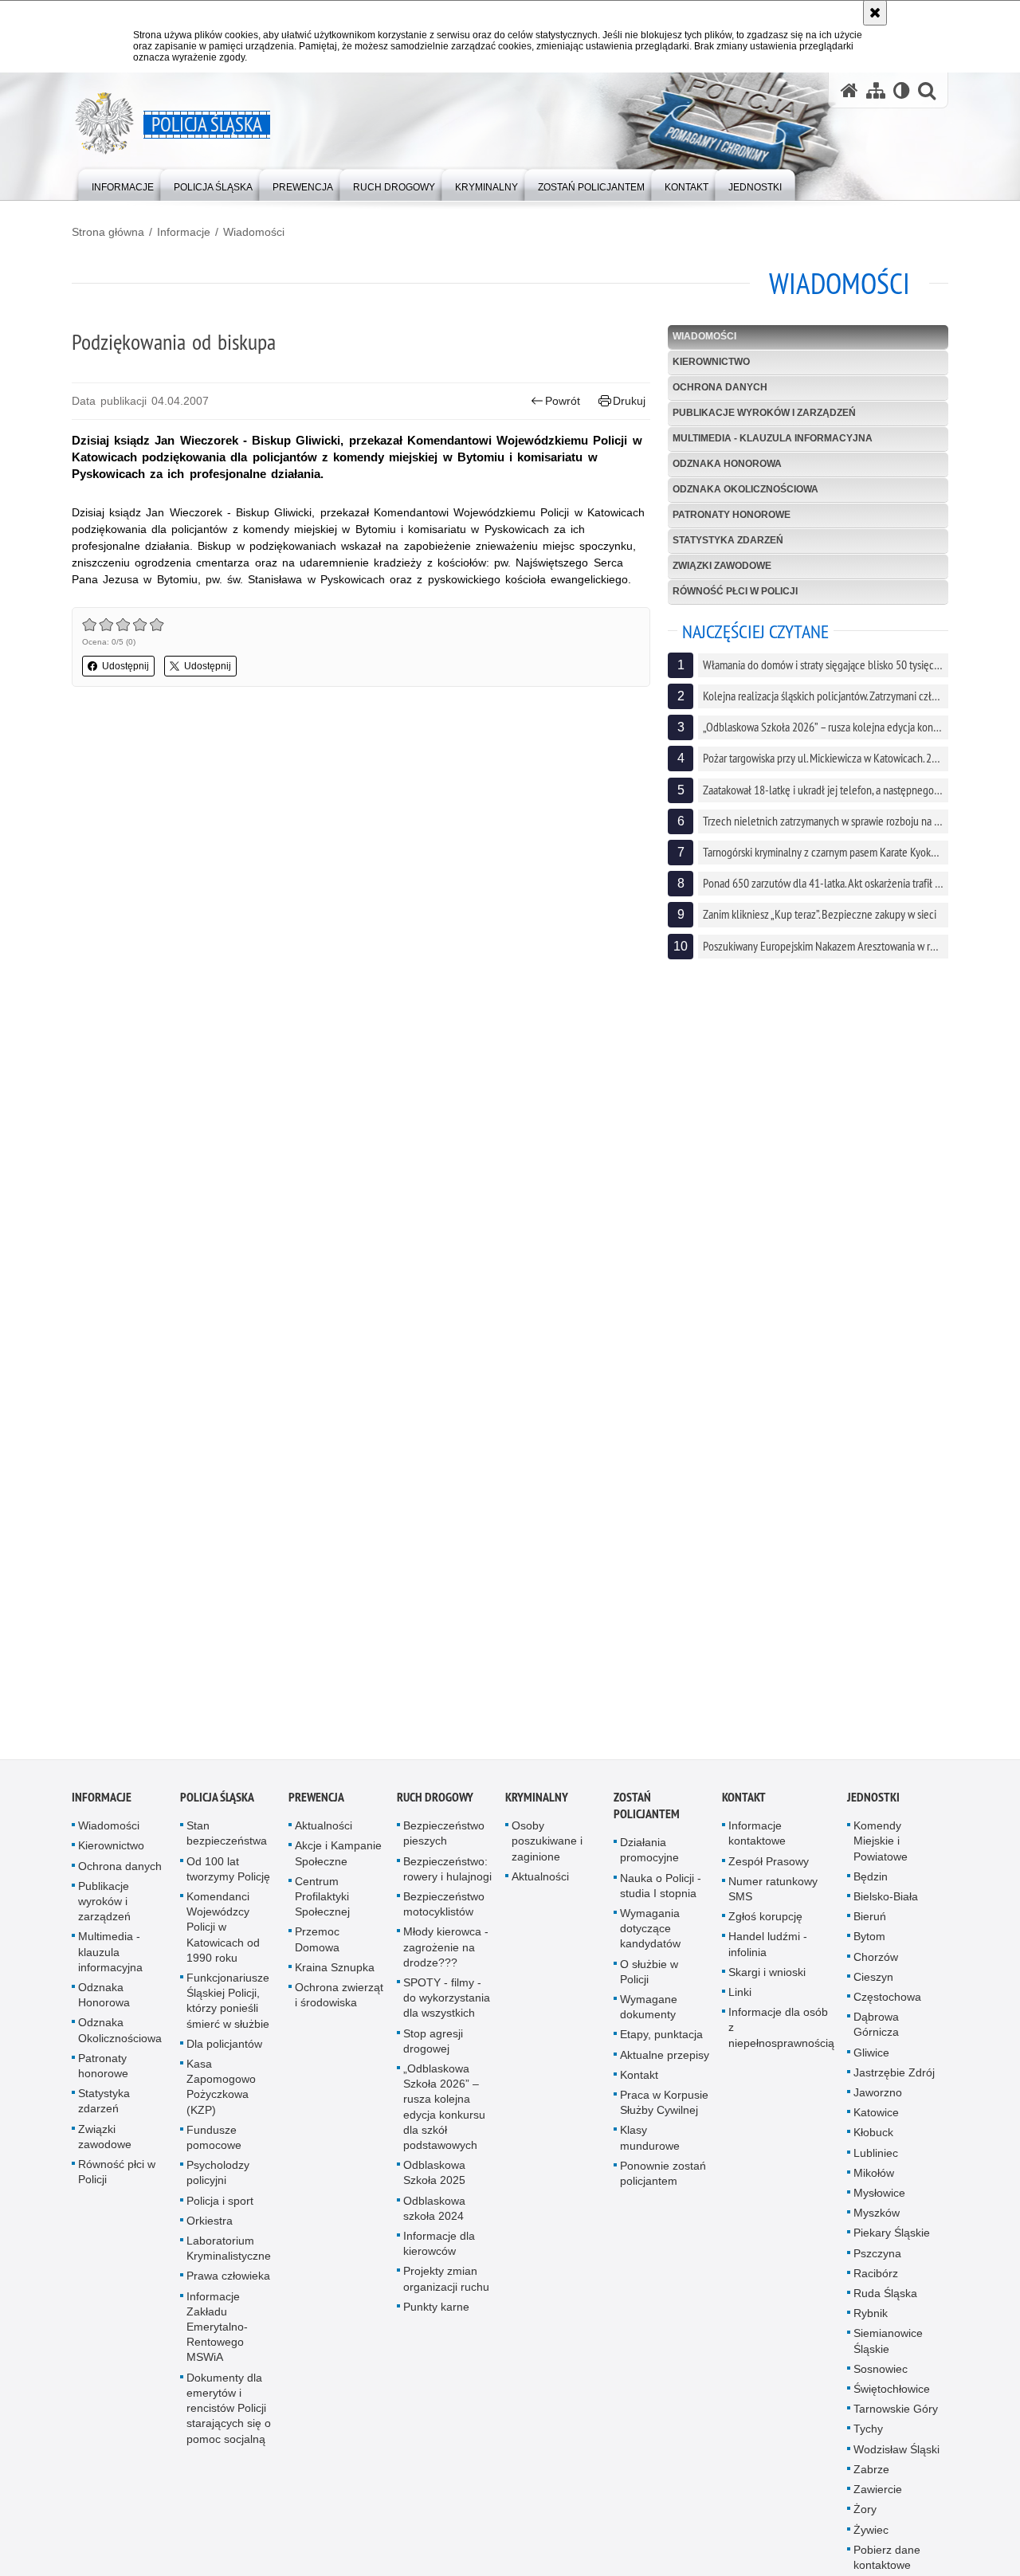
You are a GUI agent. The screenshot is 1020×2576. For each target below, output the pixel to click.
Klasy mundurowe (650, 2149)
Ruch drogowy (435, 1809)
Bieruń (870, 1928)
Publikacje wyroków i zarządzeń (764, 413)
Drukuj (629, 401)
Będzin (871, 1888)
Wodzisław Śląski (896, 2460)
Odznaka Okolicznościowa (745, 489)
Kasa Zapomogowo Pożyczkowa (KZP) (221, 2099)
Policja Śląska (217, 1809)
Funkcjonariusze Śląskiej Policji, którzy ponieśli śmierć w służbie (228, 2013)
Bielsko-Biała (886, 1908)
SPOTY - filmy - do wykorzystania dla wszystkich (447, 2009)
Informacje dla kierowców (439, 2255)
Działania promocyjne (649, 1862)
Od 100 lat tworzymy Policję (228, 1880)
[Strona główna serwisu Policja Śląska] (849, 90)
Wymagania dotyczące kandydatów (650, 1940)
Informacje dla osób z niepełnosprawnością (781, 2039)
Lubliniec (876, 2164)
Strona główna (108, 232)
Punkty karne (436, 2318)
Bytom (869, 1948)
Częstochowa (887, 2009)
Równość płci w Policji (735, 591)
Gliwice (871, 2064)
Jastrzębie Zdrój (894, 2084)
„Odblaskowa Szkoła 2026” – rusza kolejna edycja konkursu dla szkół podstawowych (444, 2119)
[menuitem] (123, 184)
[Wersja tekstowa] (902, 90)
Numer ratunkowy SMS (773, 1900)
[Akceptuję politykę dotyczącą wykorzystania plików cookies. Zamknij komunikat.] (875, 13)
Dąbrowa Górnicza (876, 2036)
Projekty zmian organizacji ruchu (446, 2290)
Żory (865, 2521)
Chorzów (876, 1968)
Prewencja (316, 1809)
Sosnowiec (881, 2380)
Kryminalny (537, 1809)
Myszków (877, 2225)
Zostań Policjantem (647, 1817)
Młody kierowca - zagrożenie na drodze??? (446, 1958)
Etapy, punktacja (661, 2046)
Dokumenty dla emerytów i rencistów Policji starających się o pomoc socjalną (229, 2419)
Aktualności (324, 1837)
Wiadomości (254, 232)
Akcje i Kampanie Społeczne (338, 1865)
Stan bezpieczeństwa (227, 1845)
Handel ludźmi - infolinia (768, 1956)
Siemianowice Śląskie (888, 2353)
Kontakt (639, 2086)
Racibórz (876, 2284)
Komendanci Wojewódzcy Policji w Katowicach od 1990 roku (223, 1939)
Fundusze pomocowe (214, 2149)
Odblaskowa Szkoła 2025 (434, 2184)
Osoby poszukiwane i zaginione (547, 1853)
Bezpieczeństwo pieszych (444, 1845)
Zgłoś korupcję (765, 1928)
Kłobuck (873, 2144)
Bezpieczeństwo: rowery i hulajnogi (447, 1880)
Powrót (563, 401)
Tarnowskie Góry (896, 2421)
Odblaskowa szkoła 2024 (434, 2219)
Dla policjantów (224, 2055)
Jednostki (873, 1809)
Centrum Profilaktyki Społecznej (322, 1907)
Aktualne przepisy (665, 2066)
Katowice (876, 2124)
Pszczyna (877, 2264)
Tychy (868, 2441)
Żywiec (871, 2541)
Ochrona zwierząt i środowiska (339, 2007)
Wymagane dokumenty (649, 2019)
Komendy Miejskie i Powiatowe (881, 1853)
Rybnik (871, 2325)
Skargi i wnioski (767, 1983)
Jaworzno (878, 2104)
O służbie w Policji (649, 1983)
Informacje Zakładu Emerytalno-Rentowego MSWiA (217, 2338)
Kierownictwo (711, 362)
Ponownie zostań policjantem (663, 2184)
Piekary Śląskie (892, 2245)
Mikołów (874, 2184)
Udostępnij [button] (126, 666)
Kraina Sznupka (335, 1978)
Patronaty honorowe (732, 515)
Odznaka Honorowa (727, 464)
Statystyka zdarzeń (728, 540)
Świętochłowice (892, 2401)
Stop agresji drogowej (433, 2052)
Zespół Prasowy (769, 1872)
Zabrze (871, 2481)
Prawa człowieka (228, 2288)
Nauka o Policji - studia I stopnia (661, 1897)
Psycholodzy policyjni (218, 2184)
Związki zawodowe (722, 566)
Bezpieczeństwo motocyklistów (444, 1916)
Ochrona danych (720, 387)
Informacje (184, 232)
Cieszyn (873, 1988)
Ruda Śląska (885, 2305)
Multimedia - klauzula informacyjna (773, 438)
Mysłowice (879, 2205)
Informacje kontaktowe (757, 1845)
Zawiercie (878, 2501)
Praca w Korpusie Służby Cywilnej (664, 2114)
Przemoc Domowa (317, 1951)
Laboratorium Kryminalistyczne (229, 2260)
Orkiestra (210, 2232)
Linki (740, 2004)
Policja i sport (220, 2212)
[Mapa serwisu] (876, 90)
